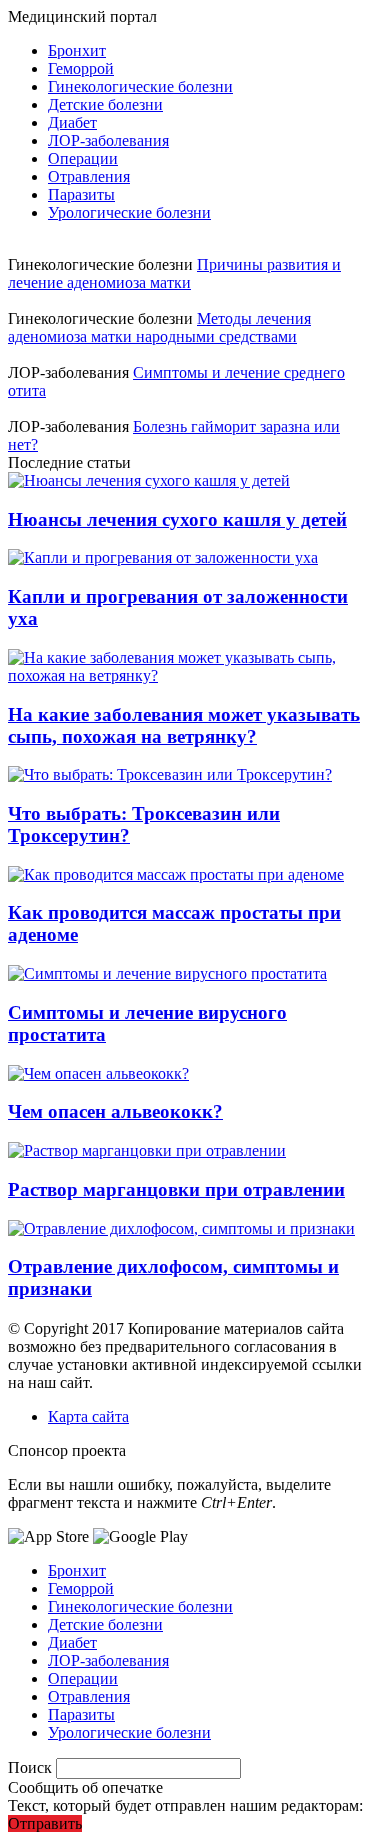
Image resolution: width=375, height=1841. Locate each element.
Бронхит (77, 50)
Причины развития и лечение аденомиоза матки (174, 273)
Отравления (89, 176)
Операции (83, 158)
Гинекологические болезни (140, 86)
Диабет (72, 122)
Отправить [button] (45, 1823)
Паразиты (81, 194)
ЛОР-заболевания (108, 140)
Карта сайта (88, 1416)
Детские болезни (105, 104)
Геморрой (81, 68)
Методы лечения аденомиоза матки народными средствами (159, 327)
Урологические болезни (129, 212)
